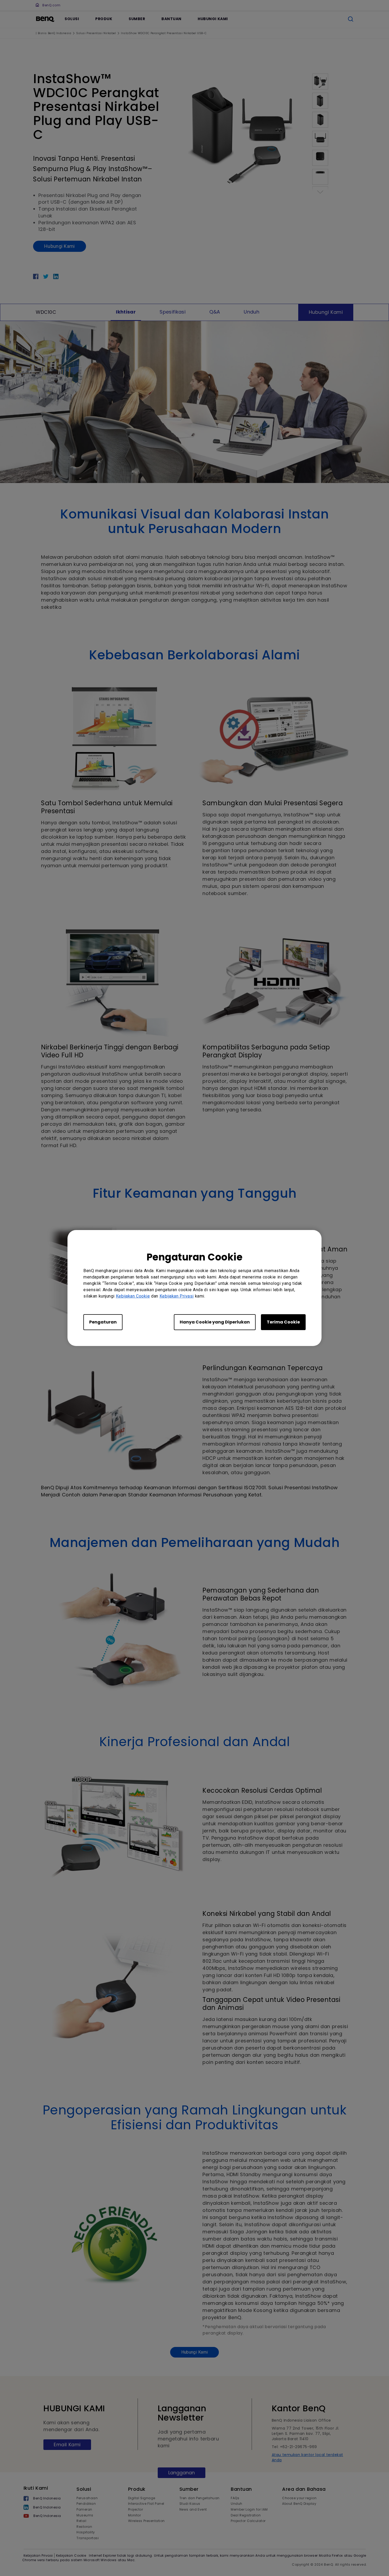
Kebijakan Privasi (177, 1296)
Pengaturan (103, 1322)
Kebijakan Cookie (133, 1296)
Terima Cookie (283, 1322)
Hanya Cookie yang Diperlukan (215, 1322)
